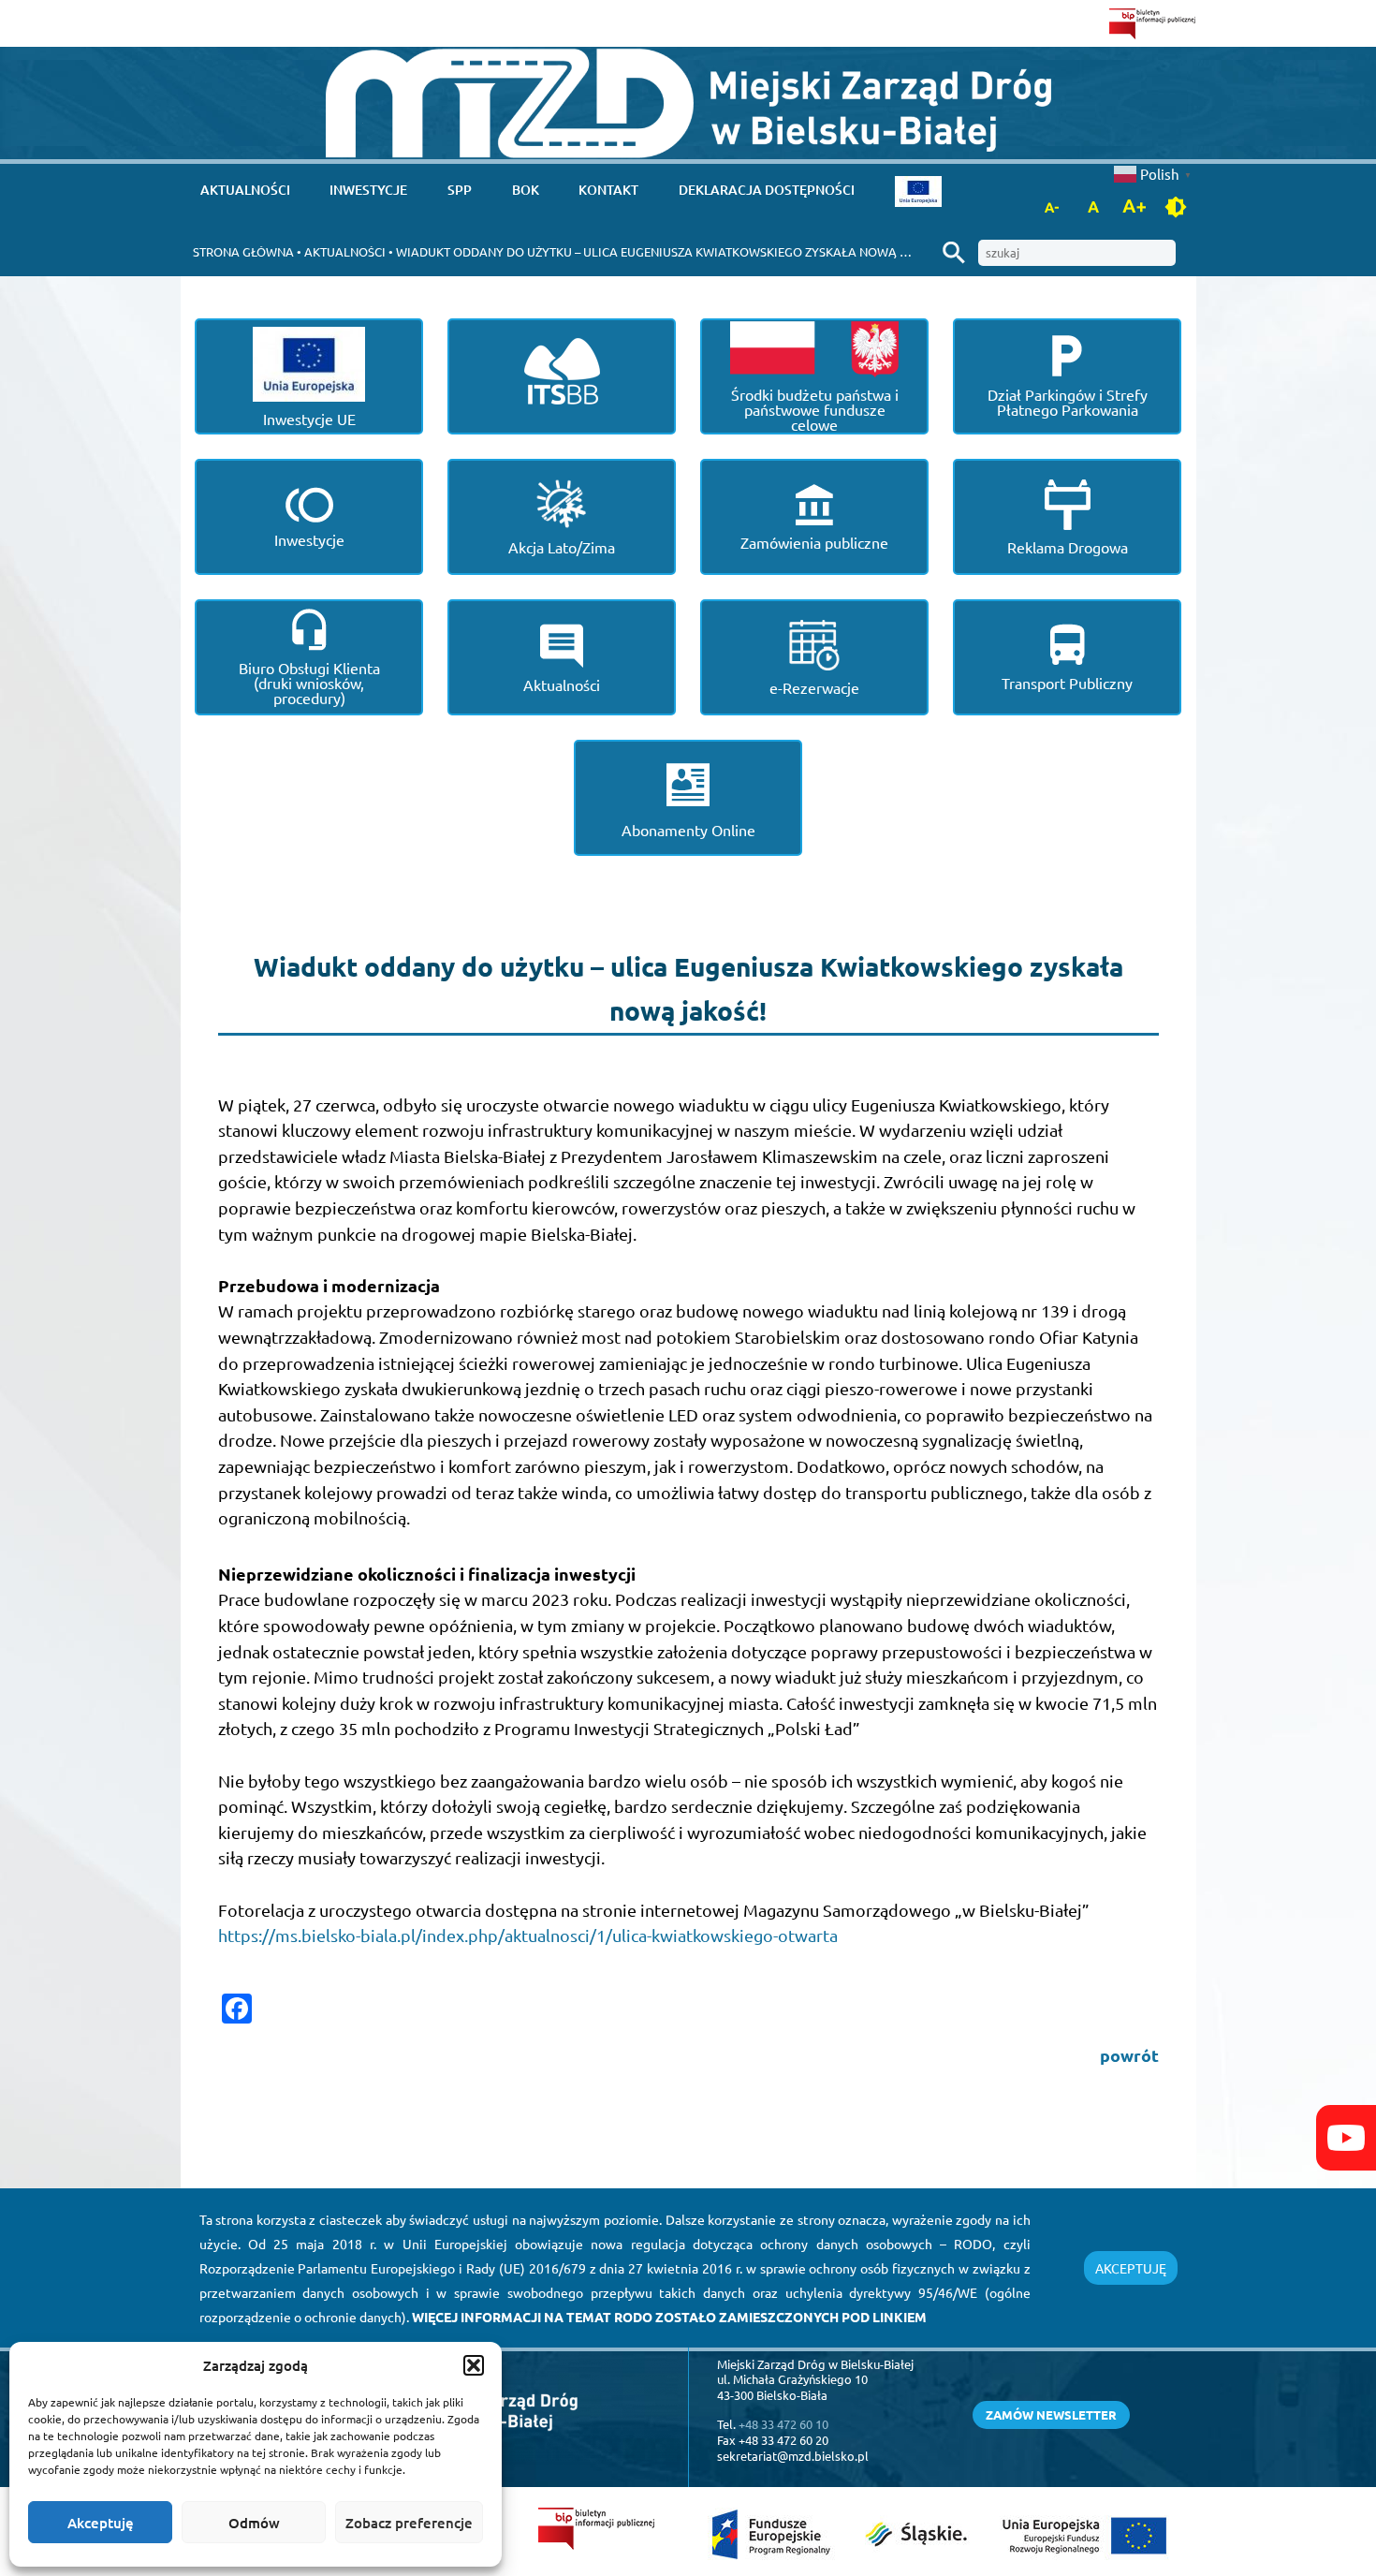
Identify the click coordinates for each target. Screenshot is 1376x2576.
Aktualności (245, 190)
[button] (474, 2365)
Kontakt (608, 190)
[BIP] (1153, 23)
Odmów (254, 2523)
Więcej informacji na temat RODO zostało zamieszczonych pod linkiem (669, 2317)
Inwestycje (368, 190)
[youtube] (1346, 2138)
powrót (1129, 2055)
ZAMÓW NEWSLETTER (1051, 2414)
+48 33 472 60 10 (783, 2424)
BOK (526, 190)
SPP (460, 190)
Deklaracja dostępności (767, 190)
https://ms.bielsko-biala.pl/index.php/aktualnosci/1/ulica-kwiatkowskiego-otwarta (528, 1935)
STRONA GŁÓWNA (243, 251)
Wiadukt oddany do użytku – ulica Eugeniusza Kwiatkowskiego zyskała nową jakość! (673, 251)
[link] (688, 103)
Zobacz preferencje (409, 2523)
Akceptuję (101, 2523)
